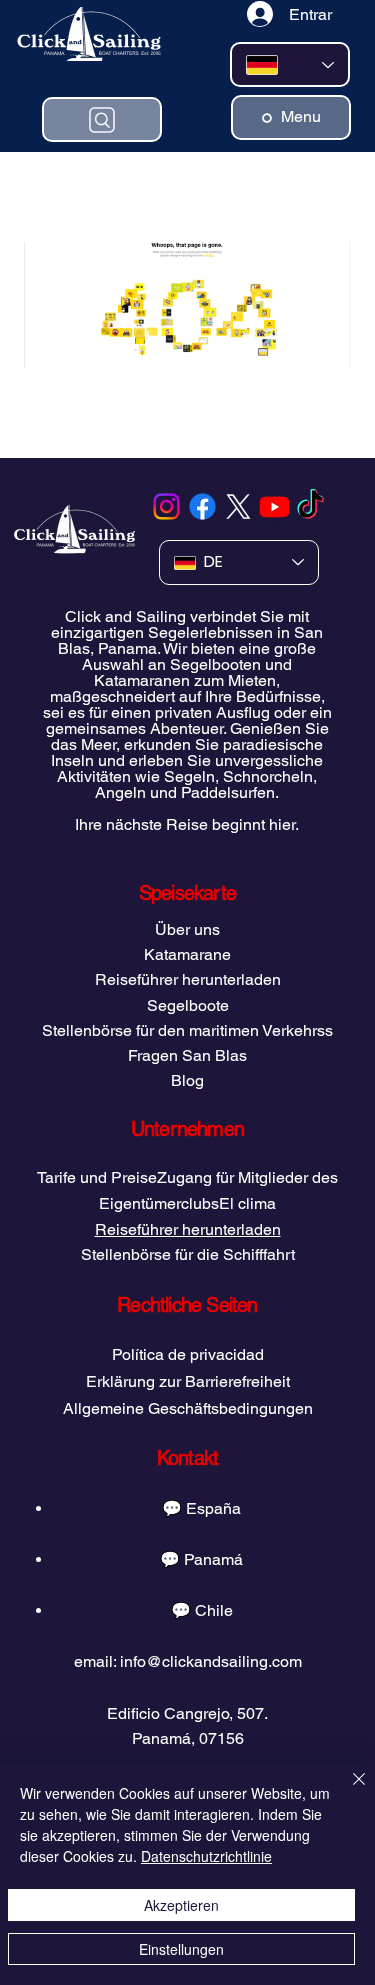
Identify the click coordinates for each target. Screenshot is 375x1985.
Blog (187, 1080)
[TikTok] (310, 506)
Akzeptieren (181, 1905)
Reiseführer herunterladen (188, 979)
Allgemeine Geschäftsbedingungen (188, 1408)
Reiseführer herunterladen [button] (188, 1229)
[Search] (102, 119)
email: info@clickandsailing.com (188, 1661)
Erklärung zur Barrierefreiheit (188, 1381)
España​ (213, 1508)
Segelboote (188, 1005)
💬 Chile (202, 1610)
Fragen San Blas (187, 1055)
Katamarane (187, 954)
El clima (247, 1203)
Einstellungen (181, 1949)
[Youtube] (274, 506)
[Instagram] (166, 506)
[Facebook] (202, 506)
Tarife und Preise (97, 1177)
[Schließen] (347, 1791)
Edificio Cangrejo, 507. (187, 1713)
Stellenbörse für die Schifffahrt (188, 1254)
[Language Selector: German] (290, 64)
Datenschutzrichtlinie (206, 1856)
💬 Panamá (201, 1559)
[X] (238, 506)
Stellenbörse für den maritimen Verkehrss (187, 1030)
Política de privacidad (188, 1354)
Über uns (187, 929)
